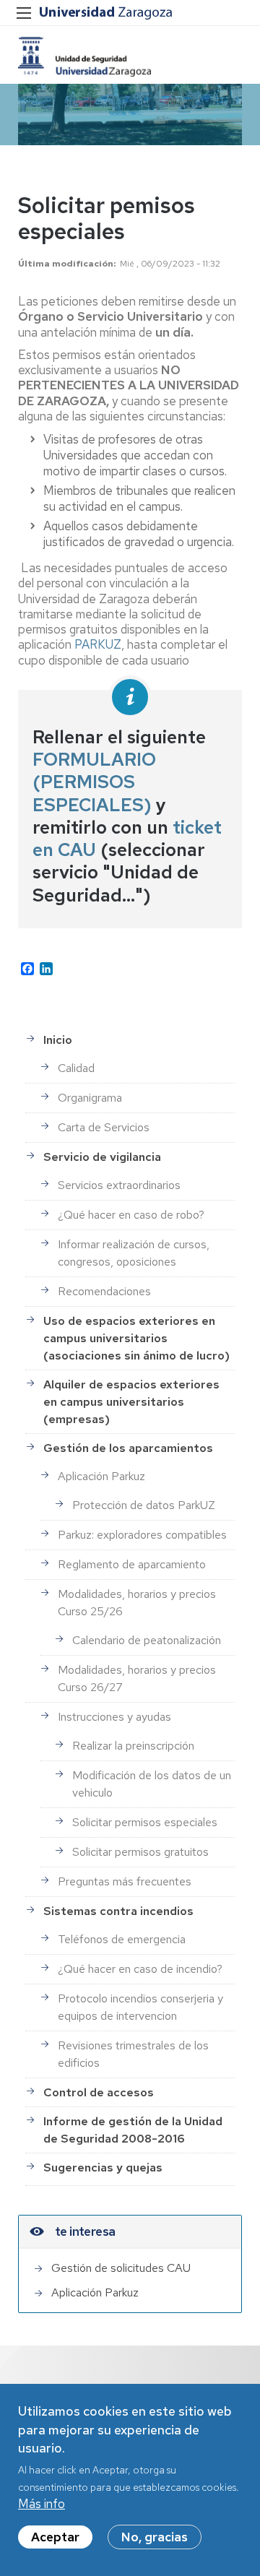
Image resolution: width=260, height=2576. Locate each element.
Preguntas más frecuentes (125, 1881)
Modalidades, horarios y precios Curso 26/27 (137, 1678)
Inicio (58, 1040)
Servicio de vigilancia (102, 1157)
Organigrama (90, 1098)
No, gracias (155, 2537)
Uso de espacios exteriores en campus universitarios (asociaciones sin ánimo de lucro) (136, 1338)
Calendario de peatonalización (147, 1640)
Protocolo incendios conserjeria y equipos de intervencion (140, 2007)
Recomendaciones (104, 1291)
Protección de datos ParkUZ (144, 1505)
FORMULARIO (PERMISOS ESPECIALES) (94, 782)
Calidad (76, 1068)
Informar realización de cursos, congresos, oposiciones (134, 1253)
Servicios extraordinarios (119, 1185)
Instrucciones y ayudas (114, 1717)
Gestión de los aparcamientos (128, 1448)
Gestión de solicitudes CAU (121, 2268)
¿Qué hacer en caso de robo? (131, 1215)
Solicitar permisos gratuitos (140, 1852)
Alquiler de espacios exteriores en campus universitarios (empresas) (131, 1402)
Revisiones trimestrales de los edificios (133, 2054)
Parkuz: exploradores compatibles (142, 1535)
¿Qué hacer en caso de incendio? (140, 1969)
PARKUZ (98, 644)
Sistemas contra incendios (118, 1911)
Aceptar (55, 2537)
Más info (42, 2504)
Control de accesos (99, 2092)
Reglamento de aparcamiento (132, 1564)
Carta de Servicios (104, 1127)
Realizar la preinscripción (133, 1746)
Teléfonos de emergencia (122, 1939)
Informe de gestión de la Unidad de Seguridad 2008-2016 (133, 2130)
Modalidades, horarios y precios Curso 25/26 (137, 1603)
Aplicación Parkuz (101, 1476)
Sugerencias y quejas (103, 2167)
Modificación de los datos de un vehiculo (152, 1784)
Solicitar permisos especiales (145, 1822)
